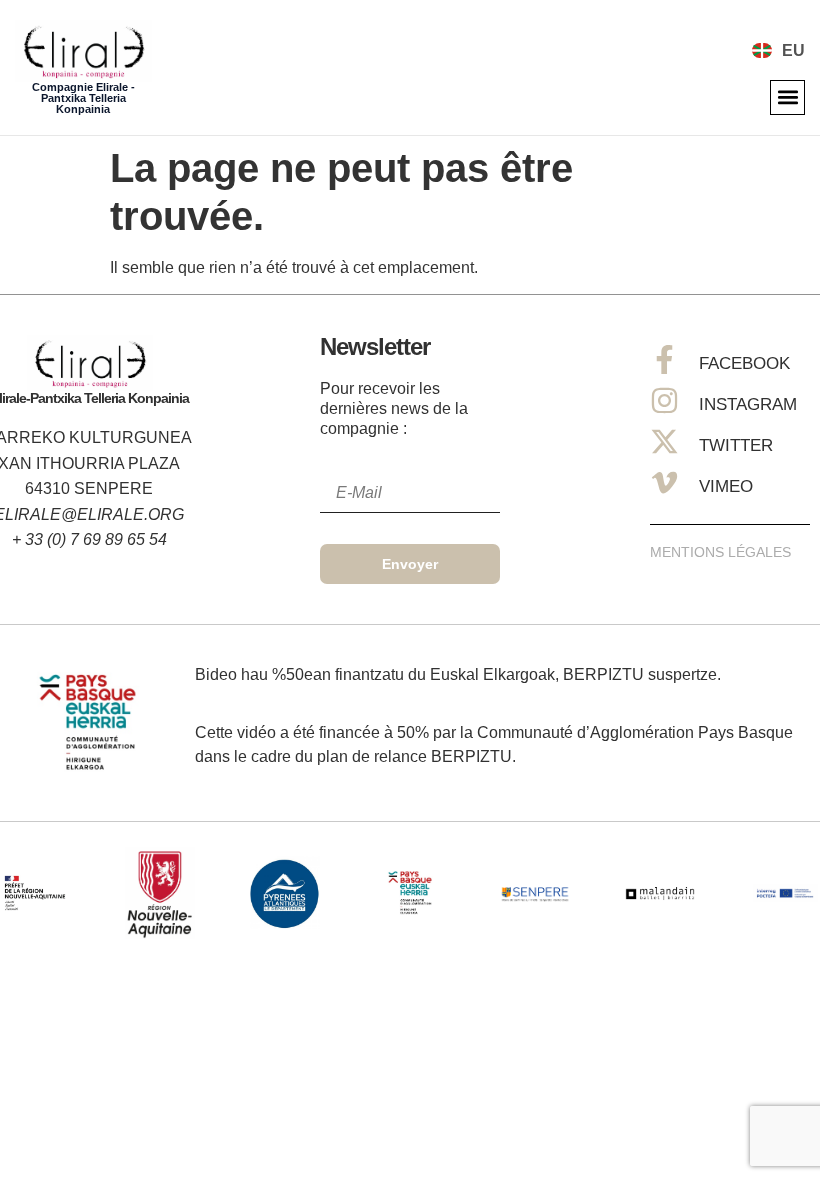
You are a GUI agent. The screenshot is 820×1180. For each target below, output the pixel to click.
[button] (787, 97)
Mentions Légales (720, 552)
